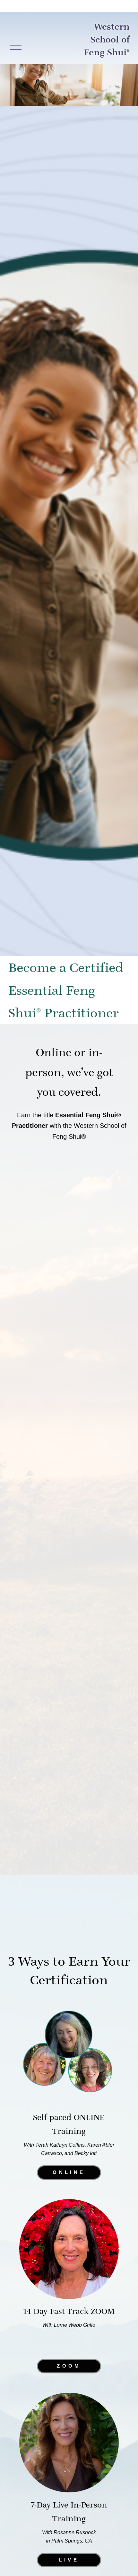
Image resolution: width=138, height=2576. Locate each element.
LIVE (69, 2560)
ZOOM (69, 2366)
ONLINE (69, 2173)
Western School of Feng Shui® (107, 39)
